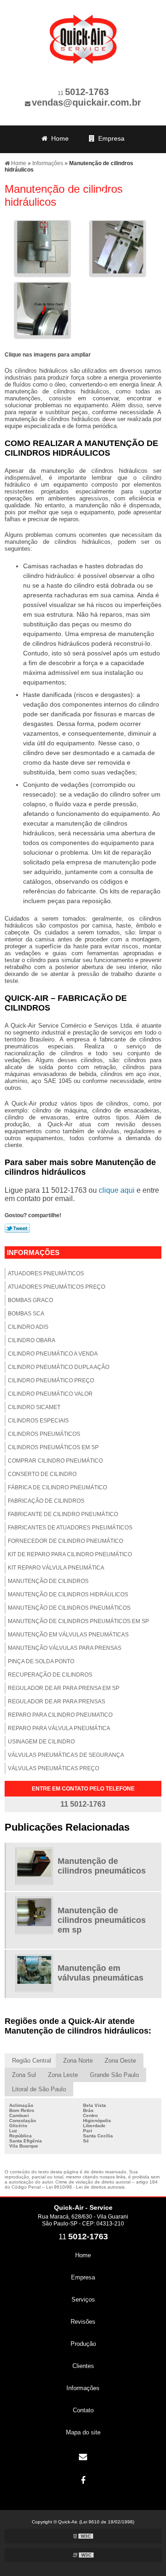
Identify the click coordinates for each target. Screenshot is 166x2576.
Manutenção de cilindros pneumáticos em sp (78, 1621)
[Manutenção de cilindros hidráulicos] (42, 248)
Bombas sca (26, 1314)
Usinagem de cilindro (41, 1742)
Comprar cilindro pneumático (55, 1461)
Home (58, 138)
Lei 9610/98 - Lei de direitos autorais (85, 2187)
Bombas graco (30, 1300)
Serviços (59, 157)
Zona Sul (24, 2075)
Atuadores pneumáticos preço (56, 1287)
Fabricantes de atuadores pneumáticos (70, 1528)
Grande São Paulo (114, 2075)
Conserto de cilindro (42, 1474)
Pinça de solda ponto (41, 1661)
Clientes (116, 175)
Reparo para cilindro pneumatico (60, 1715)
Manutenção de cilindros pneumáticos (69, 1608)
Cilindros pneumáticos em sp (53, 1447)
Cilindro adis (28, 1327)
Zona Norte (78, 2061)
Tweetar (17, 1228)
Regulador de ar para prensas (56, 1701)
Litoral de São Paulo (39, 2089)
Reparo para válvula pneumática (59, 1728)
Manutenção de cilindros (48, 1581)
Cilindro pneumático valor (50, 1394)
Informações (57, 194)
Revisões (115, 157)
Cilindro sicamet (34, 1407)
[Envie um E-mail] (83, 2457)
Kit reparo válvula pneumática (56, 1568)
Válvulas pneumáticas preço (53, 1768)
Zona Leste (63, 2075)
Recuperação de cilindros (50, 1675)
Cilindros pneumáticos (44, 1434)
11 (83, 93)
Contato (118, 194)
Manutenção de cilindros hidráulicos (68, 1594)
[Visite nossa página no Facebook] (83, 2481)
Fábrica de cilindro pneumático (57, 1487)
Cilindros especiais (38, 1421)
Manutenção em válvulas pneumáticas (68, 1635)
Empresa (110, 138)
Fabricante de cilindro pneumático (63, 1514)
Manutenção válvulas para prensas (65, 1648)
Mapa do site (83, 2432)
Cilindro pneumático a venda (53, 1354)
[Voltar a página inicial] (83, 34)
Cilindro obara (32, 1340)
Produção (59, 175)
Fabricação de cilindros (46, 1501)
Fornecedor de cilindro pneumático (65, 1541)
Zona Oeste (120, 2061)
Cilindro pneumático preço (51, 1380)
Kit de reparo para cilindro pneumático (70, 1554)
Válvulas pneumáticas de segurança (66, 1755)
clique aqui (117, 1190)
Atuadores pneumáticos (46, 1273)
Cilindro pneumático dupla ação (59, 1367)
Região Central (32, 2061)
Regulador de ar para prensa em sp (64, 1688)
